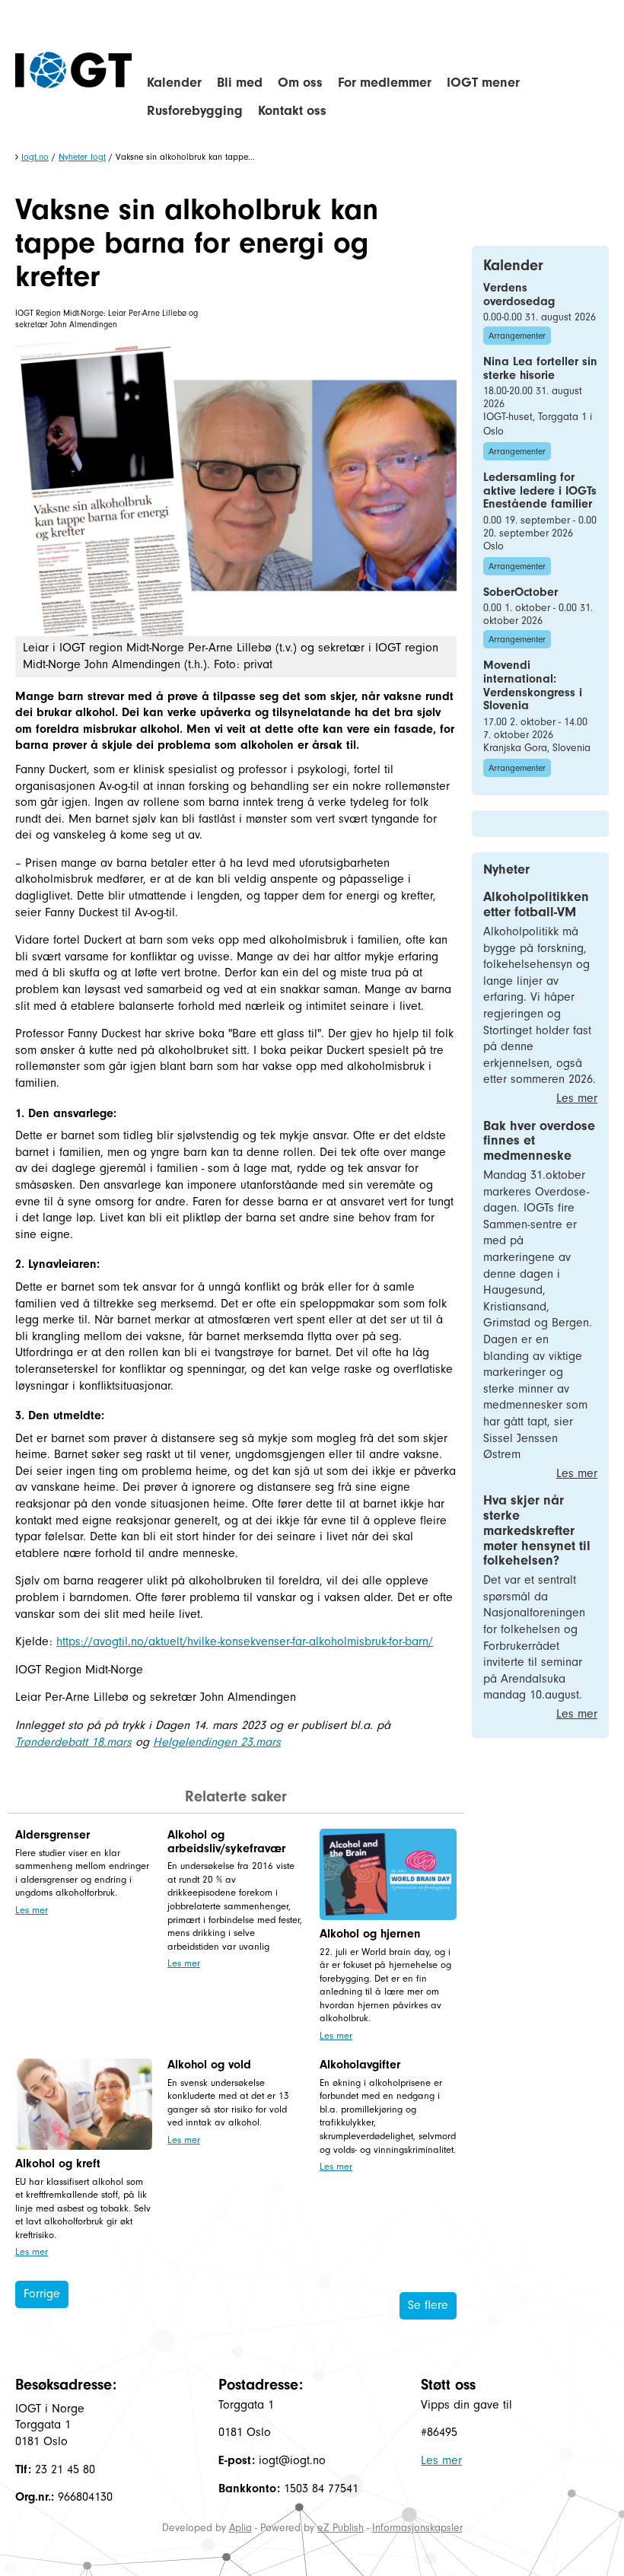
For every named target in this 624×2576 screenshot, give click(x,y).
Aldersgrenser (53, 1835)
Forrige (42, 2294)
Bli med (240, 83)
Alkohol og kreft (58, 2164)
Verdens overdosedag (519, 295)
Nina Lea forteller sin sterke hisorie (540, 368)
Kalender (174, 83)
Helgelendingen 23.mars (217, 1742)
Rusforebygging (195, 111)
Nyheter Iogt (82, 157)
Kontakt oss (292, 111)
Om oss (300, 83)
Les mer (32, 1910)
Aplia (240, 2528)
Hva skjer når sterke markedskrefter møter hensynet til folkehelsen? (537, 1530)
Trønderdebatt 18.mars (73, 1742)
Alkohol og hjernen (370, 1934)
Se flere (428, 2305)
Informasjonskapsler (417, 2528)
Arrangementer (517, 336)
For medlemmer (385, 83)
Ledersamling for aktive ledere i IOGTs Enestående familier (540, 490)
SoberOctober (521, 592)
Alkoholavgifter (360, 2065)
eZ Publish (341, 2528)
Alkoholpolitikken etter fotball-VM (536, 904)
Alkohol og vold (209, 2065)
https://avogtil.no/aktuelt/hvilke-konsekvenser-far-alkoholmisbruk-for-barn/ (245, 1641)
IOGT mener (483, 83)
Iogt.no (35, 157)
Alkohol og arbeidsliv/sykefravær (226, 1842)
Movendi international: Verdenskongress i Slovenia (533, 685)
